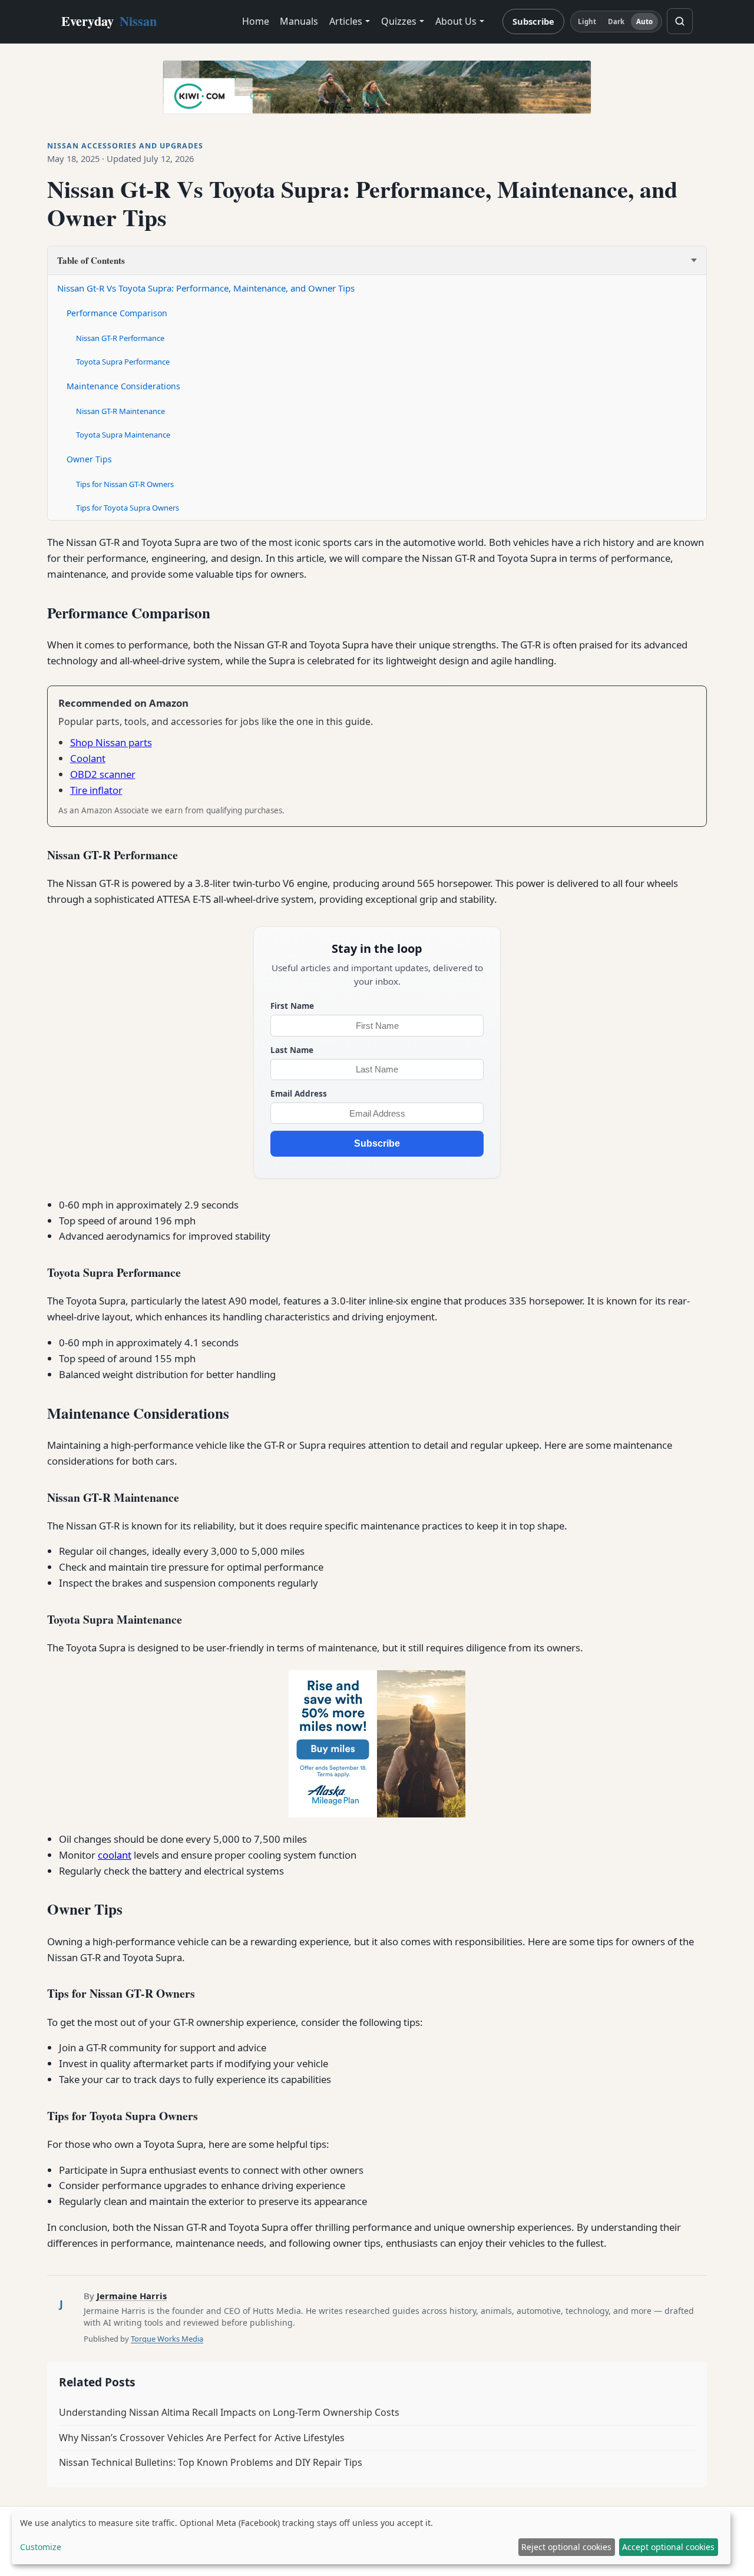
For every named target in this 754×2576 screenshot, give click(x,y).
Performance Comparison (117, 313)
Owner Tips (89, 459)
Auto (644, 21)
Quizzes (399, 21)
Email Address (299, 1093)
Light (587, 21)
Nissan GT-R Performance (120, 338)
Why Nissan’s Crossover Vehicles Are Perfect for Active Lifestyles (202, 2438)
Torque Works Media (167, 2339)
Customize (41, 2547)
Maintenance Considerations (123, 386)
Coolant (88, 758)
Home (256, 21)
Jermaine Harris (132, 2296)
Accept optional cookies (668, 2547)
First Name (292, 1006)
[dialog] (371, 2538)
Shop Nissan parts (111, 742)
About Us (456, 21)
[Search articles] (680, 21)
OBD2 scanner (103, 774)
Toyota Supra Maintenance (123, 435)
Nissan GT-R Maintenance (120, 411)
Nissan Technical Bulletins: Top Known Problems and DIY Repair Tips (211, 2462)
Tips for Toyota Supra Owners (128, 508)
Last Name (292, 1050)
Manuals (299, 21)
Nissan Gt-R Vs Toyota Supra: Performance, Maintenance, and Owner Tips (206, 288)
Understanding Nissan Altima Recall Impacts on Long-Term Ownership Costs (229, 2412)
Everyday (109, 21)
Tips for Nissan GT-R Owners (125, 484)
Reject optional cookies (566, 2547)
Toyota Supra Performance (123, 362)
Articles (346, 21)
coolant (115, 1855)
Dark (616, 21)
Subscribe (533, 21)
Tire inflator (96, 790)
